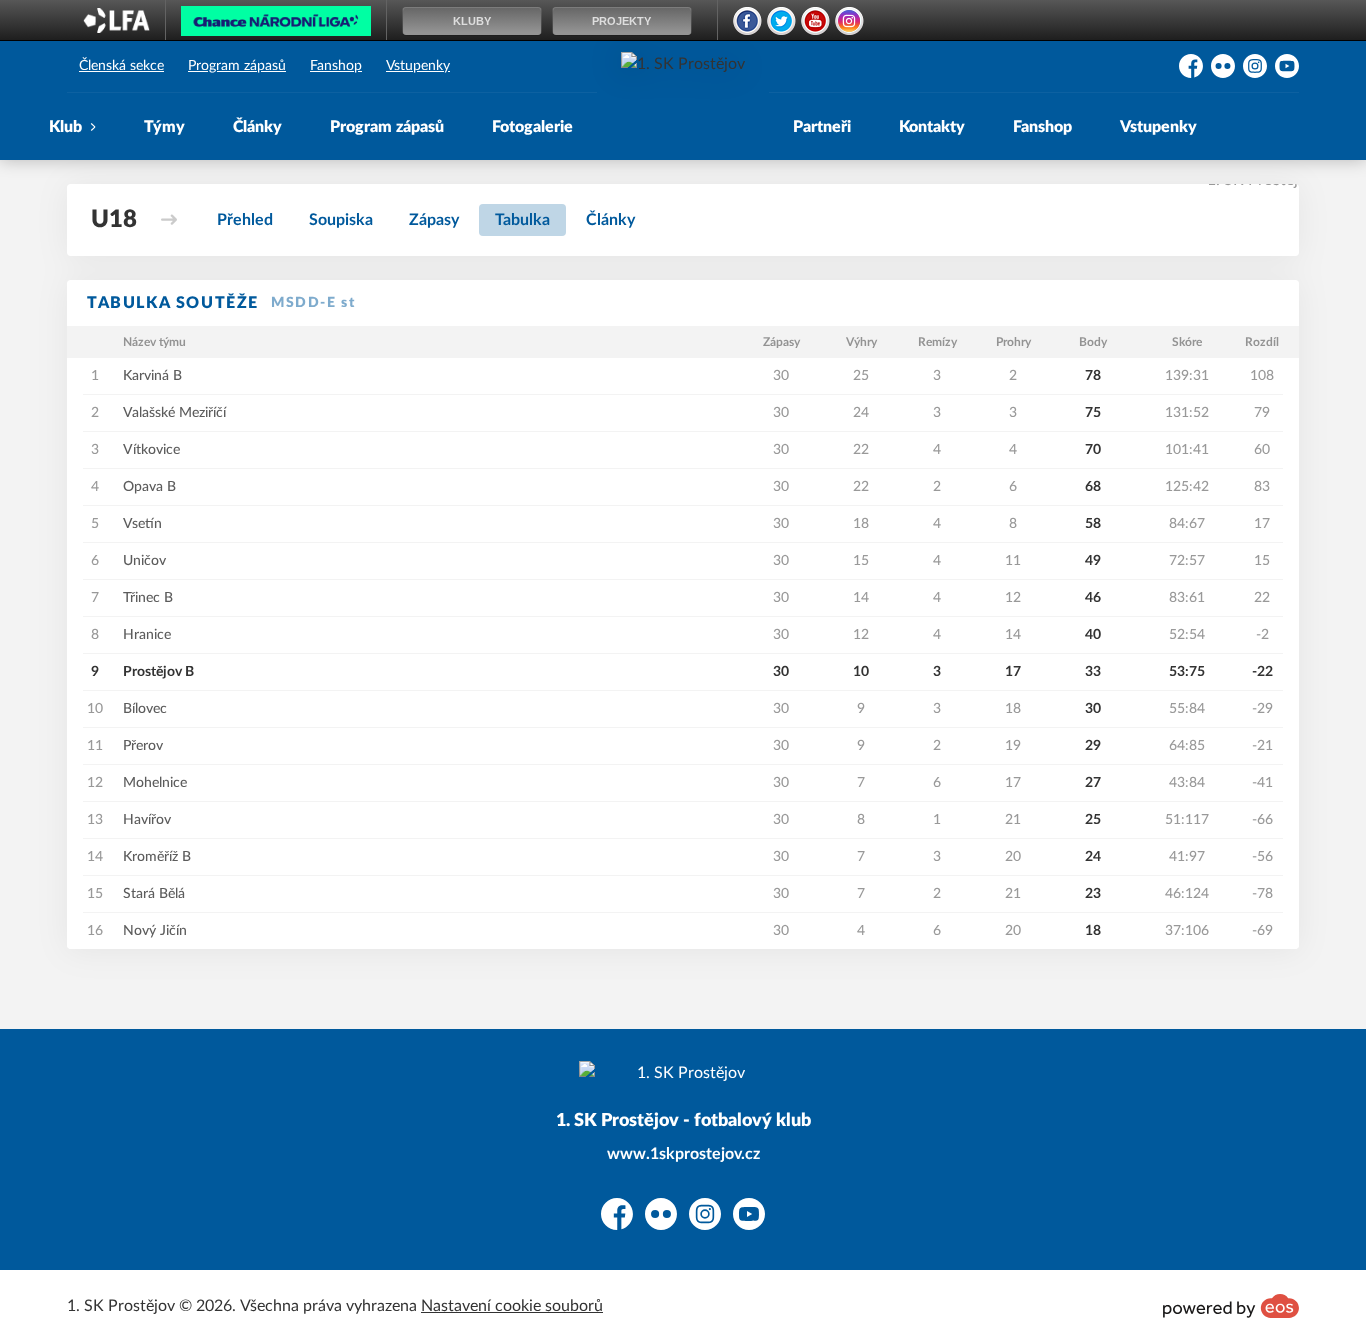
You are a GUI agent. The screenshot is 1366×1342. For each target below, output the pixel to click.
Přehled (245, 220)
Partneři (822, 127)
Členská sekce (121, 66)
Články (257, 127)
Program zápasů (237, 66)
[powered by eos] (1231, 1306)
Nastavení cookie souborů (512, 1306)
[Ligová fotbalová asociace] (116, 27)
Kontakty (932, 127)
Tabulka (522, 220)
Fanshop (336, 66)
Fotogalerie (532, 127)
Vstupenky (418, 66)
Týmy (164, 127)
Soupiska (341, 220)
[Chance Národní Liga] (276, 26)
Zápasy (434, 220)
